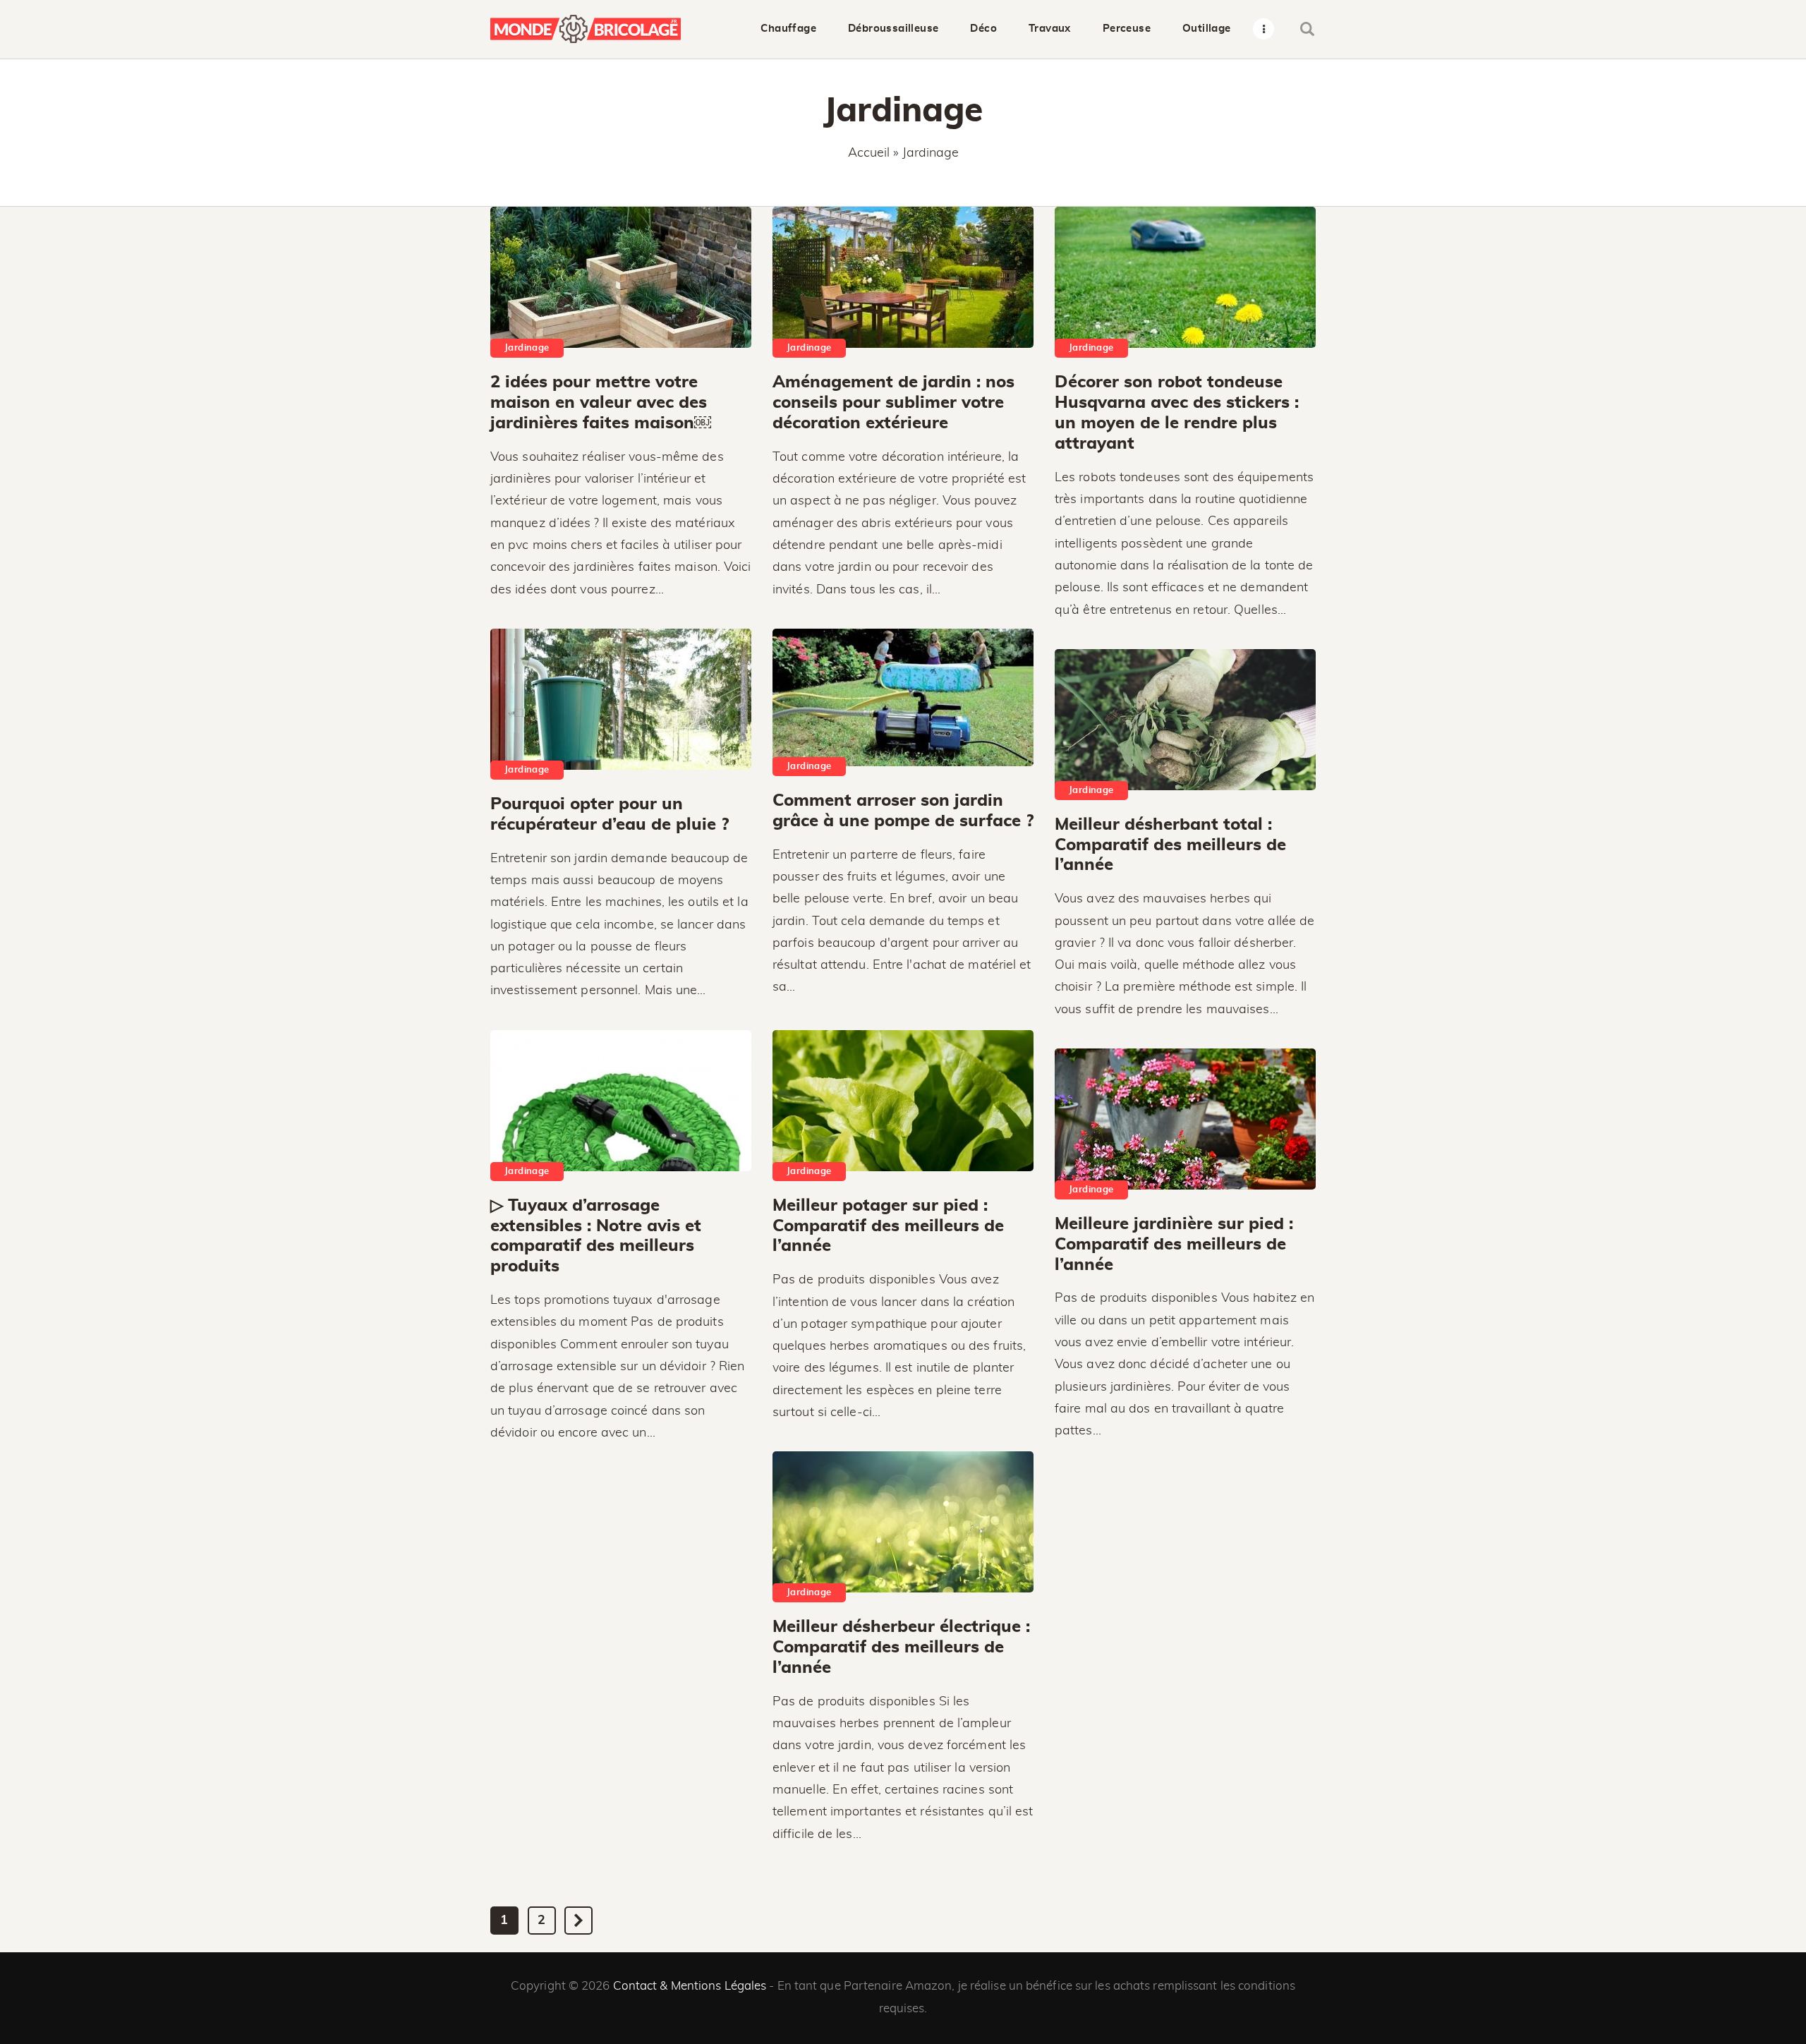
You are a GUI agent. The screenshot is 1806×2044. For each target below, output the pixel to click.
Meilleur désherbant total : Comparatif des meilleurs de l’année (1170, 845)
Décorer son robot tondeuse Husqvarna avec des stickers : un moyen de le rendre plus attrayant (1177, 413)
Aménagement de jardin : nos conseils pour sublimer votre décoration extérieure (893, 403)
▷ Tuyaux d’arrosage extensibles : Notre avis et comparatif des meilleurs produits (596, 1236)
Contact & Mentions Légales (690, 1986)
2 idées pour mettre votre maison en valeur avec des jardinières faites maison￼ (601, 403)
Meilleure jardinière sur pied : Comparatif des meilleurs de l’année (1174, 1245)
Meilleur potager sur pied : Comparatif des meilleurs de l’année (888, 1226)
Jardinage (527, 348)
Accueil (869, 153)
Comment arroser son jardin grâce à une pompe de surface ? (903, 811)
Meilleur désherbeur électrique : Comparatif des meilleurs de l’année (901, 1647)
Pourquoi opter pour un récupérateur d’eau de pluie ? (610, 815)
